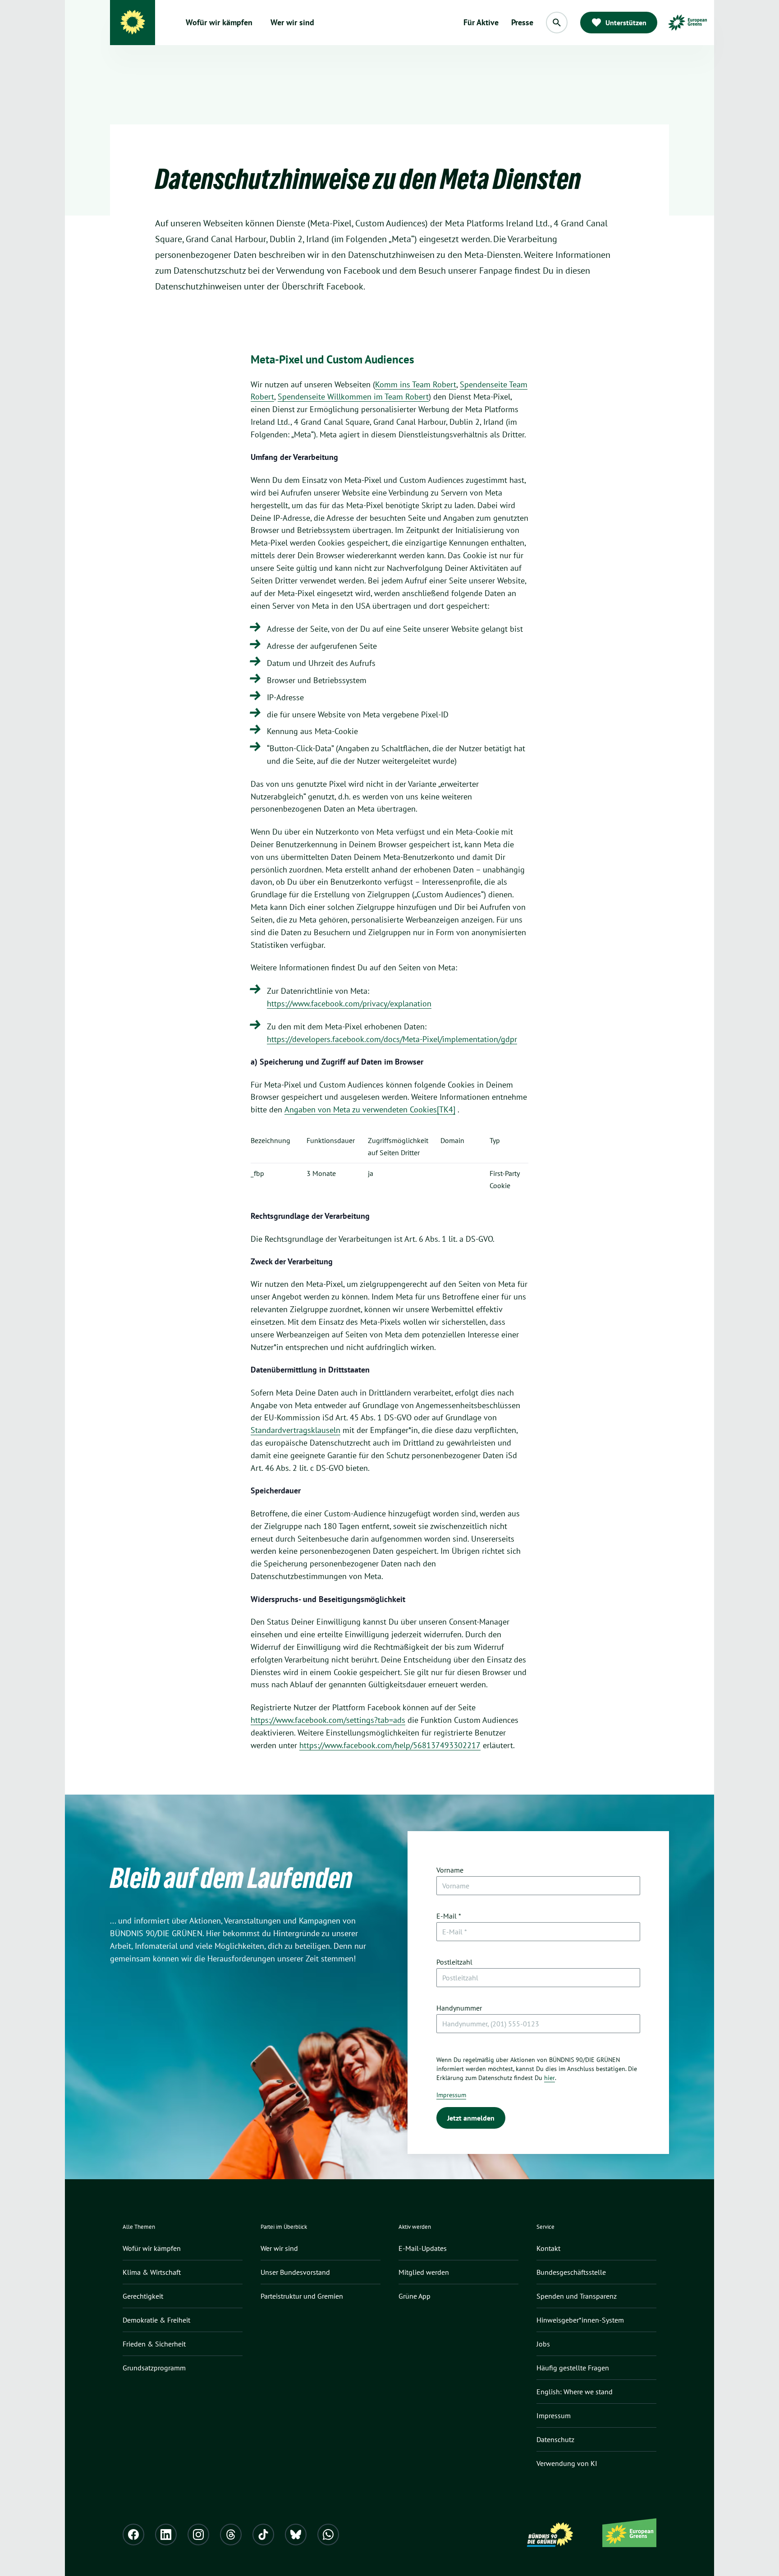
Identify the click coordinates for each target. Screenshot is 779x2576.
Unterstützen (626, 23)
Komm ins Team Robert (416, 384)
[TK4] (446, 1109)
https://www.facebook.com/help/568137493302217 (390, 1745)
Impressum (451, 2095)
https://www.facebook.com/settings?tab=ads (328, 1720)
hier (550, 2078)
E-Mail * (449, 1916)
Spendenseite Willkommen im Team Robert (353, 397)
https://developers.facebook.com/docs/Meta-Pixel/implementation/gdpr (392, 1039)
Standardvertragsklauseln (296, 1430)
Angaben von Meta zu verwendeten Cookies (361, 1109)
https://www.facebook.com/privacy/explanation (349, 1003)
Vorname (450, 1870)
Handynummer (459, 2008)
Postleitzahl (454, 1962)
